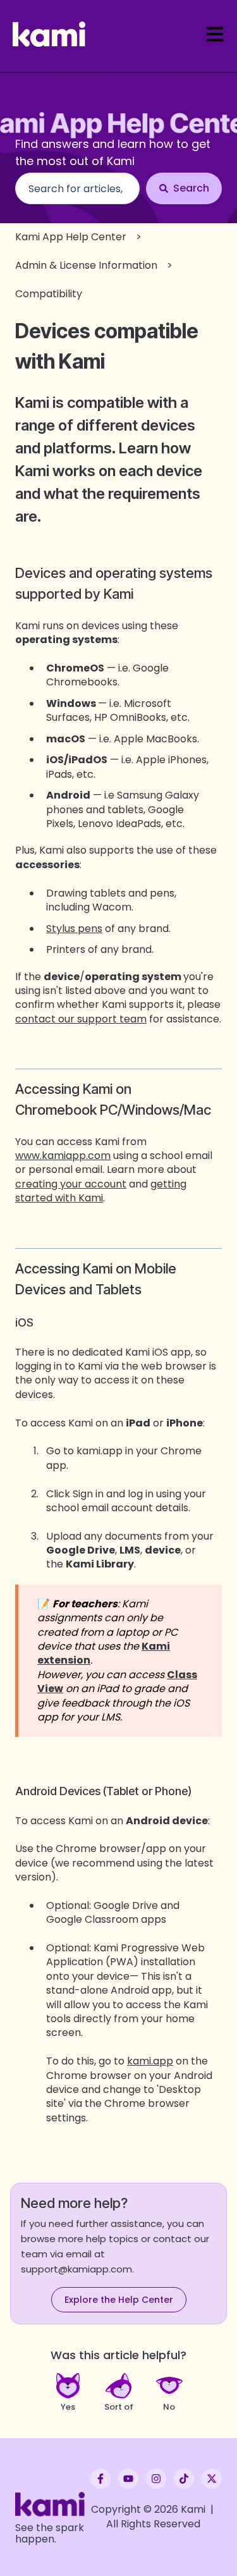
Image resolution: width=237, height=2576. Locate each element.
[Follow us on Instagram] (156, 2479)
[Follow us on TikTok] (184, 2479)
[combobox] (77, 188)
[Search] (184, 188)
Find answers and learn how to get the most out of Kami (113, 152)
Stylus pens (74, 929)
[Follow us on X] (212, 2479)
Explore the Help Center (119, 2300)
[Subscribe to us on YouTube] (128, 2479)
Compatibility (49, 294)
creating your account (71, 1184)
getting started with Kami (101, 1191)
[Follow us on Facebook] (100, 2479)
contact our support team (81, 1019)
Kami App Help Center (71, 237)
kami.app (150, 2061)
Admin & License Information (86, 265)
